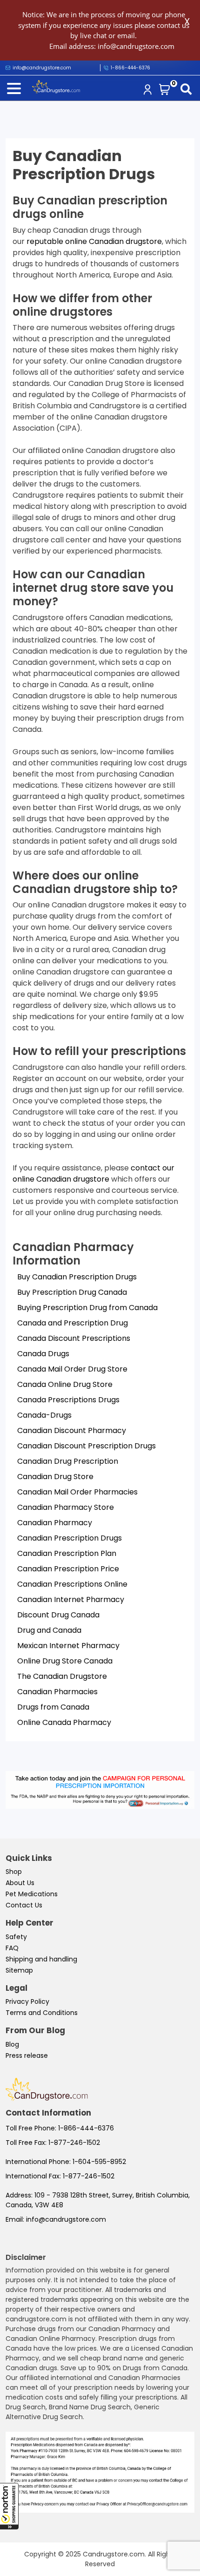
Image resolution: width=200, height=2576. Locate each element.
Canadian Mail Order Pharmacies (77, 1492)
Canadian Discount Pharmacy (72, 1430)
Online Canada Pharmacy (64, 1722)
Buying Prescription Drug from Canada (87, 1308)
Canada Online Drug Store (65, 1384)
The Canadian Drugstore (62, 1676)
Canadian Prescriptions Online (72, 1584)
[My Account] (149, 91)
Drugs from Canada (53, 1707)
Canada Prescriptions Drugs (68, 1400)
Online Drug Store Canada (65, 1661)
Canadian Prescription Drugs (70, 1538)
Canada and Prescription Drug (73, 1323)
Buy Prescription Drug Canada (72, 1292)
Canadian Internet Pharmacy (71, 1599)
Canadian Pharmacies (57, 1692)
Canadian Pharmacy (55, 1523)
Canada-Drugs (44, 1415)
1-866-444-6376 (130, 68)
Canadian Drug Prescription (68, 1461)
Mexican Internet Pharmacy (68, 1646)
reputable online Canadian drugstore (94, 241)
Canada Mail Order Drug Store (72, 1369)
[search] (188, 90)
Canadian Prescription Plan (67, 1553)
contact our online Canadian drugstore (93, 1173)
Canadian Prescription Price (68, 1569)
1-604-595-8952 (99, 2162)
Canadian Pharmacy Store (66, 1507)
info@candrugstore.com (66, 2219)
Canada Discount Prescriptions (74, 1338)
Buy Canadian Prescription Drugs (77, 1277)
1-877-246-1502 (74, 2143)
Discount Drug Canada (58, 1615)
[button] (9, 2506)
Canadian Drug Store (55, 1477)
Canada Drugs (43, 1354)
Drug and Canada (49, 1630)
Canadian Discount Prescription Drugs (87, 1446)
